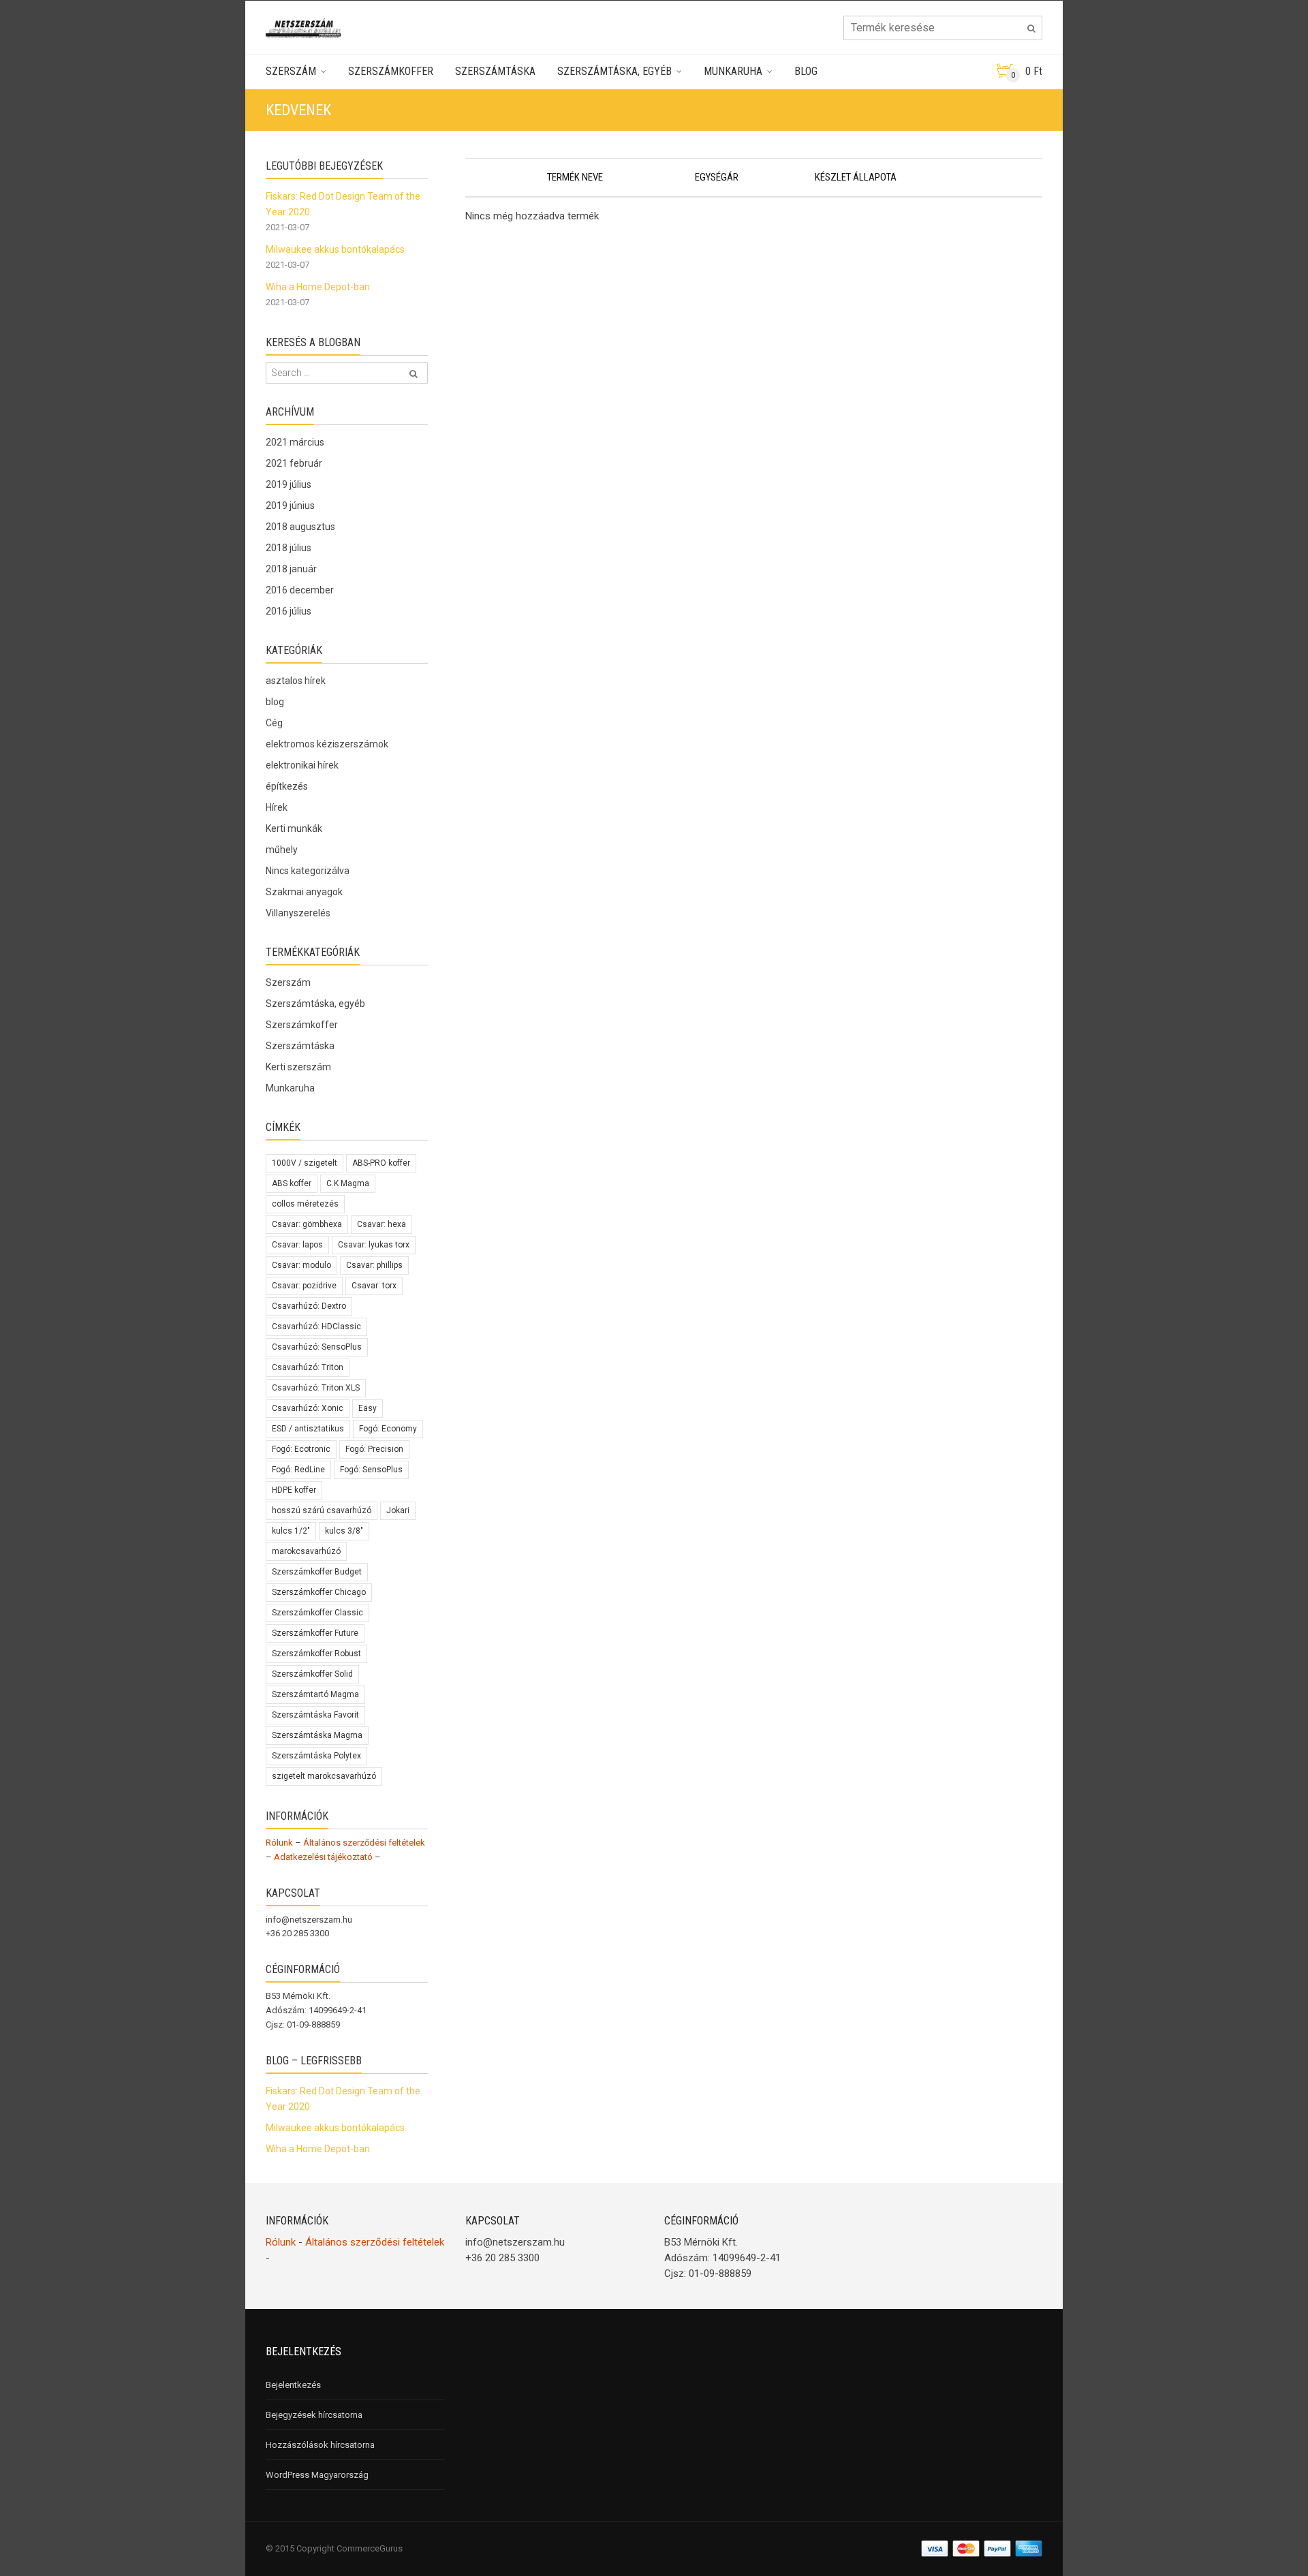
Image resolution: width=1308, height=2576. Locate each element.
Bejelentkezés (293, 2385)
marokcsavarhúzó (306, 1551)
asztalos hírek (296, 681)
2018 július (289, 548)
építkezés (287, 786)
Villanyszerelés (298, 913)
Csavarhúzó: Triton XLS (316, 1388)
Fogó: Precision (374, 1449)
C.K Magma (348, 1183)
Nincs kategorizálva (308, 871)
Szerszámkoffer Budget (317, 1572)
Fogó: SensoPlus (371, 1470)
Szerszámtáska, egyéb (614, 71)
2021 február (294, 463)
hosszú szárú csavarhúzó (322, 1510)
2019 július (289, 484)
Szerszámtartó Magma (315, 1694)
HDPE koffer (294, 1490)
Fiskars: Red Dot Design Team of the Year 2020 (343, 204)
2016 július (289, 611)
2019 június (290, 506)
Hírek (277, 807)
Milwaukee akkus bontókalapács (335, 249)
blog (275, 702)
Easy (368, 1408)
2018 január (291, 569)
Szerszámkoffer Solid (312, 1674)
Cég (274, 723)
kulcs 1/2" (291, 1531)
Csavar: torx (374, 1286)
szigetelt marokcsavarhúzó (324, 1776)
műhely (282, 850)
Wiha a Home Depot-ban (318, 287)
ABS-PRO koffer (381, 1163)
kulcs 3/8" (344, 1531)
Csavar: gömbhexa (307, 1224)
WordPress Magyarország (317, 2475)
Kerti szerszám (298, 1067)
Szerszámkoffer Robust (316, 1654)
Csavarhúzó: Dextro (309, 1306)
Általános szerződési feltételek (364, 1843)
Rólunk (279, 1843)
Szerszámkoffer (391, 71)
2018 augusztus (300, 527)
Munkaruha (733, 71)
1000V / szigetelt (305, 1163)
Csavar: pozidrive (304, 1286)
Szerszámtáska (495, 71)
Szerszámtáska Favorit (315, 1715)
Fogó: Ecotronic (301, 1449)
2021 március (295, 442)
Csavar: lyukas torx (374, 1245)
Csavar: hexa (381, 1224)
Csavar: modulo (301, 1265)
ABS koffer (292, 1183)
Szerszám (291, 71)
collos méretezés (305, 1204)
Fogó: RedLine (298, 1470)
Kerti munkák (294, 828)
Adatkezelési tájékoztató (323, 1857)
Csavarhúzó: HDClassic (316, 1326)
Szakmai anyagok (304, 892)
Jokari (398, 1510)
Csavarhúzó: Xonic (308, 1408)
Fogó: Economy (388, 1429)
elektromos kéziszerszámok (327, 744)
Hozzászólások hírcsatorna (320, 2445)
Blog (806, 71)
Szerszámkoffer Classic (317, 1613)
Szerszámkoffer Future (315, 1633)
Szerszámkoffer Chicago (319, 1592)
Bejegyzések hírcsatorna (314, 2415)
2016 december (300, 590)
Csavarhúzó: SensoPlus (317, 1347)
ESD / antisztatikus (308, 1429)
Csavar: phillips (374, 1265)
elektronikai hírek (302, 765)
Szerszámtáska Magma (317, 1735)
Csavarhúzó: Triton (308, 1367)
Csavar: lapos (297, 1245)
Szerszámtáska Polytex (316, 1756)
